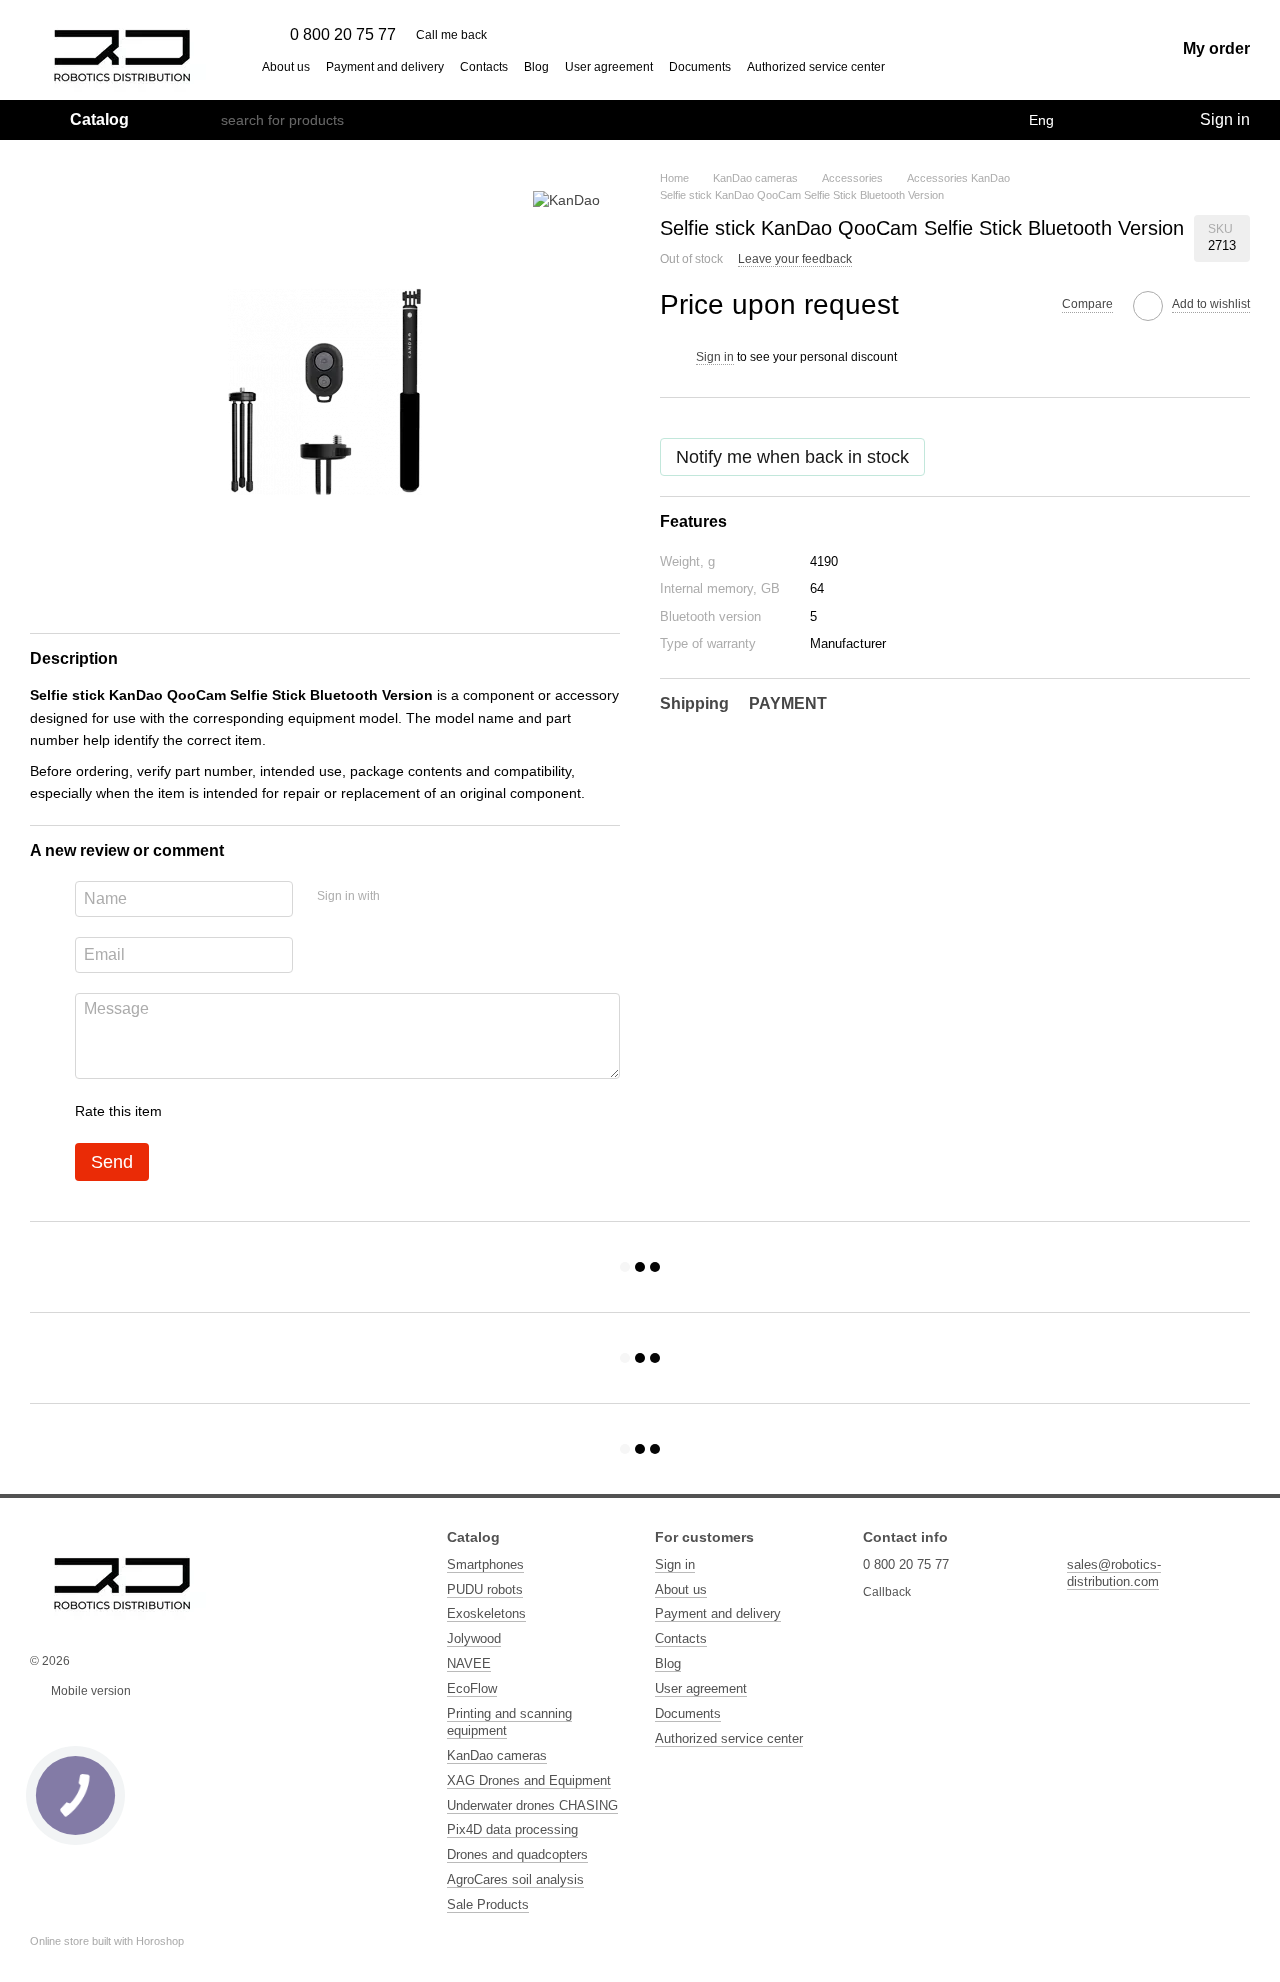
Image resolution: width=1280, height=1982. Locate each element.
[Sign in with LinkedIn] (466, 896)
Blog (536, 67)
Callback (887, 1592)
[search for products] (205, 120)
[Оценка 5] (323, 1111)
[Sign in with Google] (434, 896)
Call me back (451, 35)
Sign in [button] (715, 357)
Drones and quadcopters (517, 1854)
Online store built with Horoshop (107, 1941)
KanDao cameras (497, 1755)
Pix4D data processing (512, 1829)
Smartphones (485, 1564)
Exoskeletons (486, 1613)
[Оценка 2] (227, 1111)
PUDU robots (485, 1589)
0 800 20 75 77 (343, 35)
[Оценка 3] (259, 1111)
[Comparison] (1102, 120)
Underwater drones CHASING (532, 1805)
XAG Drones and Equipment (529, 1780)
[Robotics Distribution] (122, 1578)
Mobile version (89, 1691)
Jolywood (474, 1638)
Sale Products (488, 1904)
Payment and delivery (385, 67)
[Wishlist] (1142, 120)
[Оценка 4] (291, 1111)
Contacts (484, 67)
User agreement (609, 67)
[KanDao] (566, 199)
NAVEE (469, 1663)
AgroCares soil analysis (515, 1879)
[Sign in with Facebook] (402, 896)
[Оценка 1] (195, 1111)
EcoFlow (472, 1688)
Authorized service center (816, 67)
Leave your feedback (795, 259)
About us (286, 67)
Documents (700, 67)
